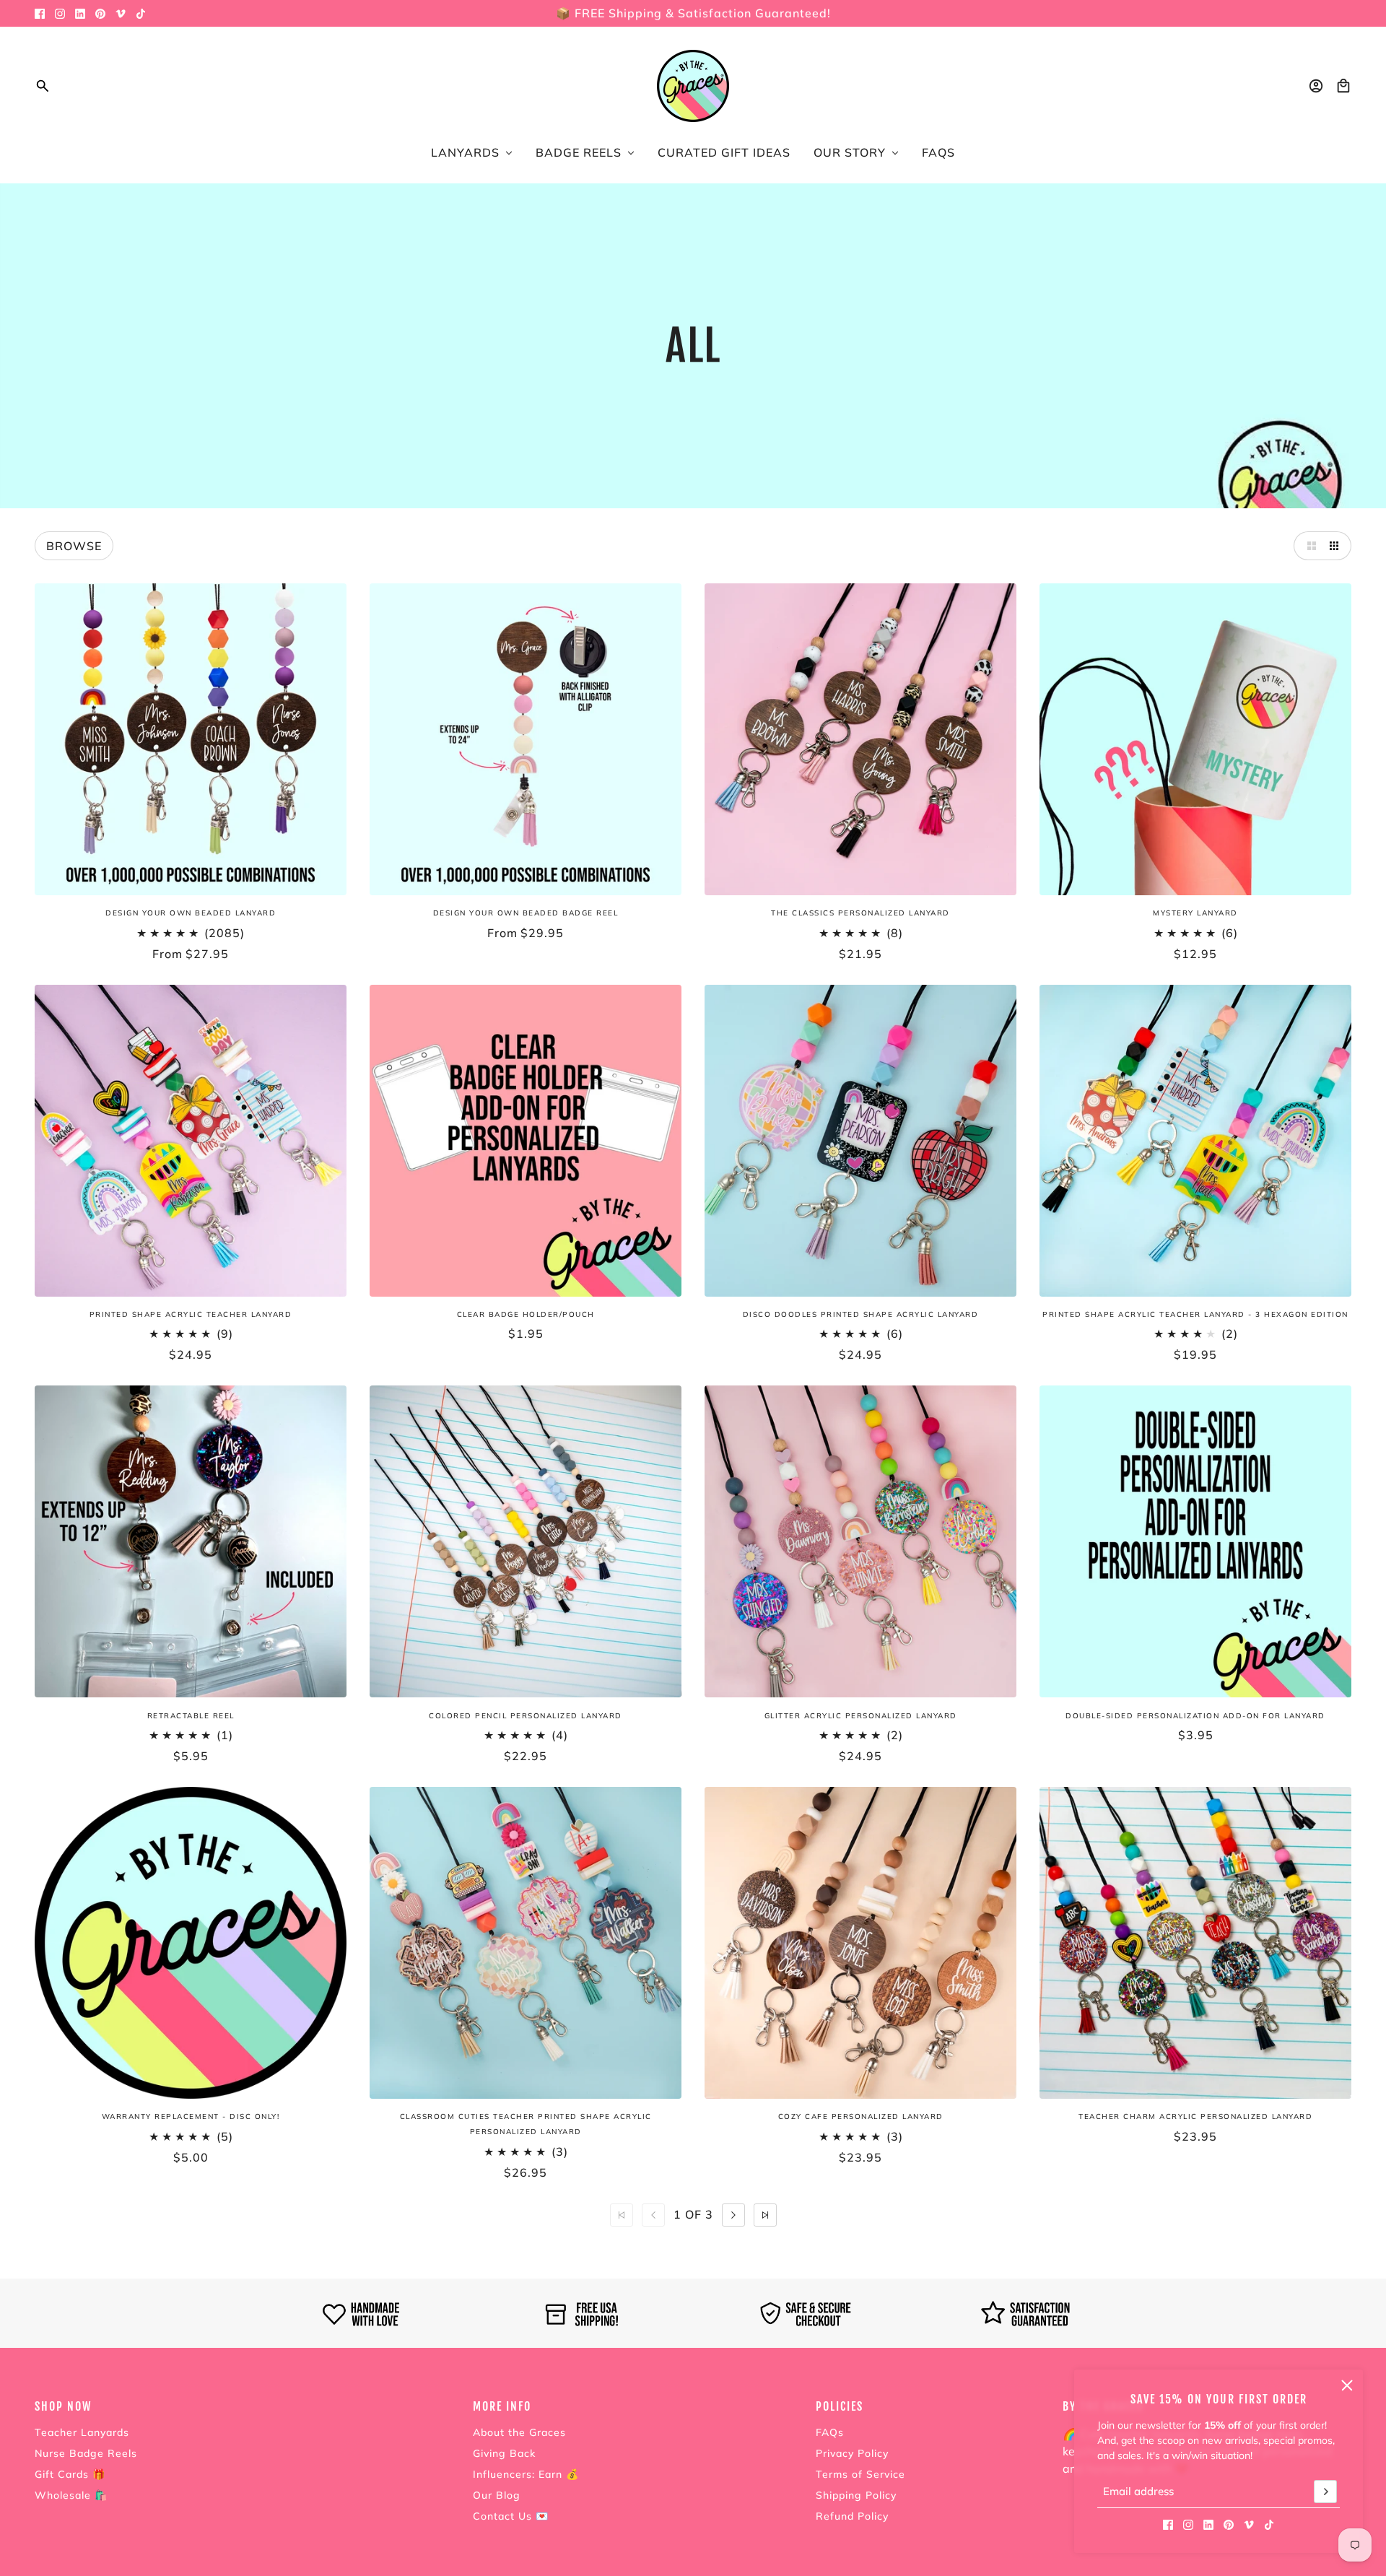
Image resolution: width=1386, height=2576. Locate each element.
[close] (1347, 2385)
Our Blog (497, 2495)
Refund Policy (852, 2516)
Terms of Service (860, 2474)
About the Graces (519, 2432)
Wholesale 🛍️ (71, 2495)
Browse (74, 546)
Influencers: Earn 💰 (526, 2474)
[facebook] (40, 14)
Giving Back (504, 2453)
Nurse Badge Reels (86, 2453)
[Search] (43, 86)
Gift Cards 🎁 (70, 2474)
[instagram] (60, 14)
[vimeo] (121, 14)
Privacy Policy (852, 2453)
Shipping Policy (856, 2495)
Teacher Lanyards (82, 2432)
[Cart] (1343, 86)
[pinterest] (100, 14)
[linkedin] (80, 14)
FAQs (830, 2432)
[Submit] (1325, 2492)
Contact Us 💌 (511, 2516)
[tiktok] (141, 14)
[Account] (1316, 86)
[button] (1308, 546)
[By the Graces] (693, 86)
